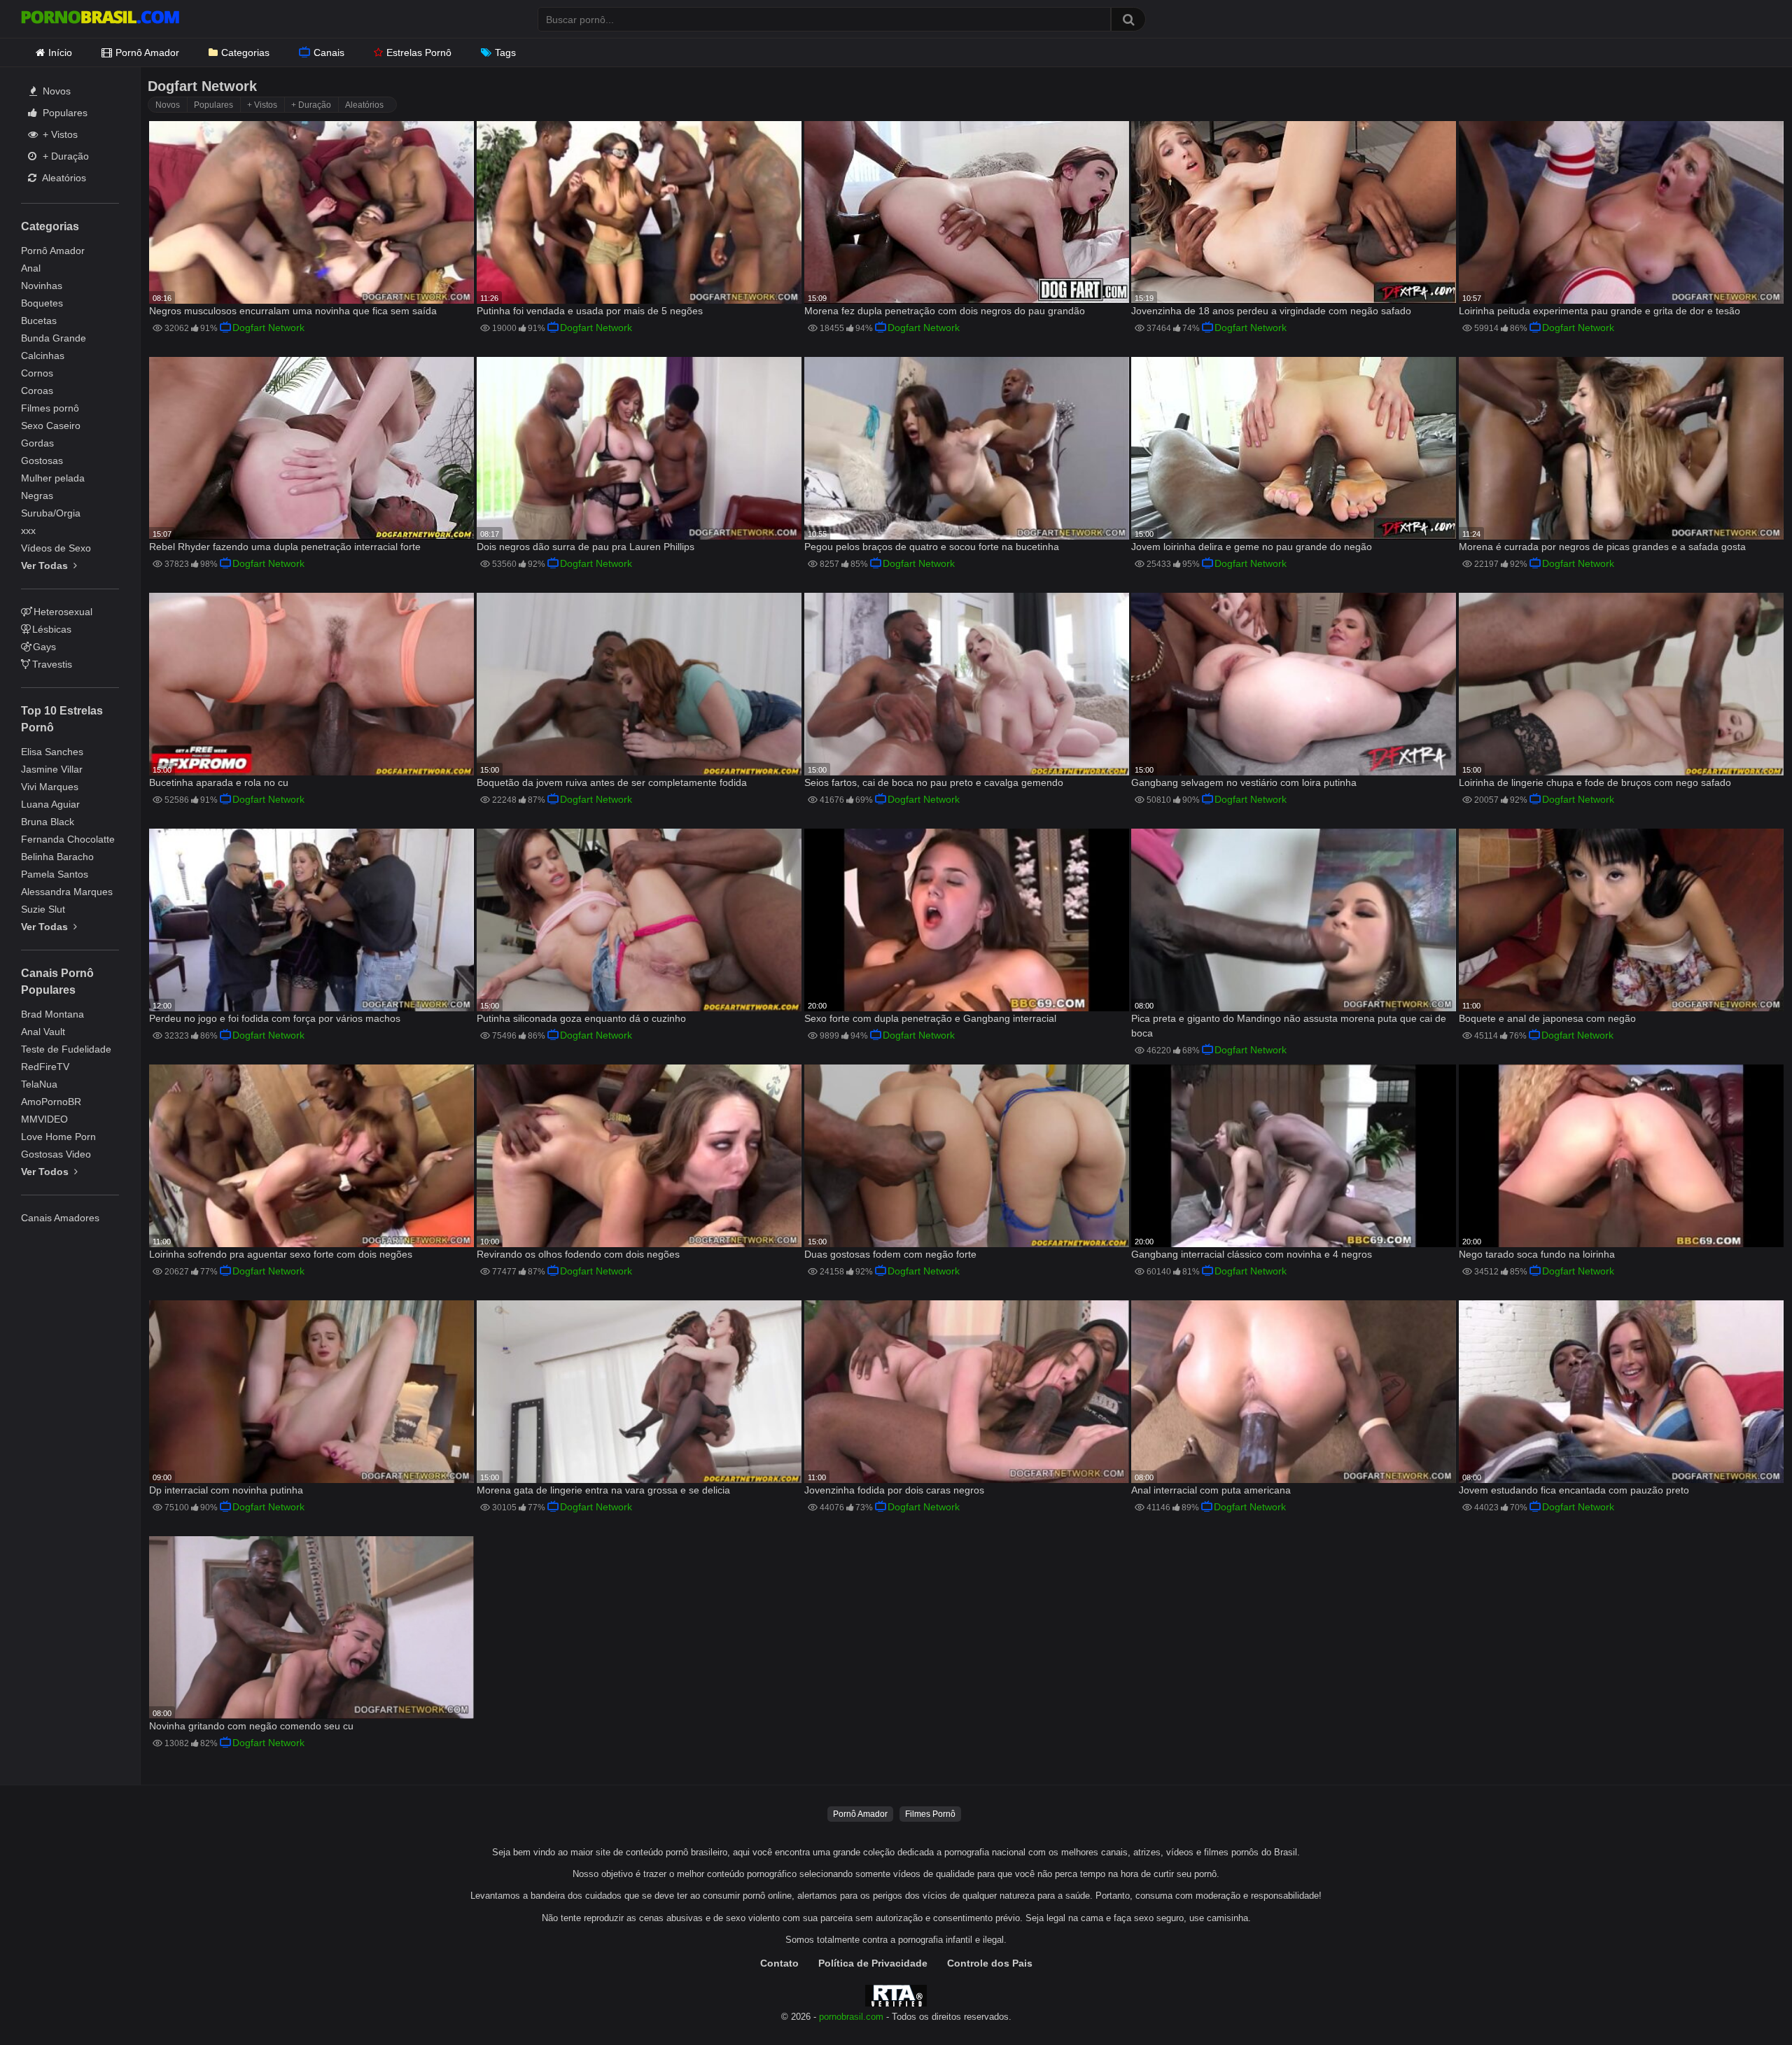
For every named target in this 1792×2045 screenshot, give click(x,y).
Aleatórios (63, 178)
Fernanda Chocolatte (68, 839)
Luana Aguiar (50, 804)
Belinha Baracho (57, 857)
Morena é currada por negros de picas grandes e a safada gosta (1602, 547)
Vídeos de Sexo (56, 548)
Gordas (37, 443)
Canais (329, 52)
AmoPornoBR (51, 1102)
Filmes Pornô (930, 1814)
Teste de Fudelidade (66, 1049)
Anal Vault (43, 1032)
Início (60, 52)
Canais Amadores (60, 1218)
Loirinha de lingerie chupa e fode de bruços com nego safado (1595, 782)
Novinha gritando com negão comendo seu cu (251, 1726)
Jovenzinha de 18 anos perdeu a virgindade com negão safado (1271, 311)
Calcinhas (43, 356)
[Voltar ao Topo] (1745, 2003)
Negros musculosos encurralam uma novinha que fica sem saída (293, 311)
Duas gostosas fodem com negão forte (890, 1254)
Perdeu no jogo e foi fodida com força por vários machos (275, 1018)
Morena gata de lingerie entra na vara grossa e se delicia (603, 1490)
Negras (37, 496)
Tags (505, 52)
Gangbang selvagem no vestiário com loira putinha (1244, 782)
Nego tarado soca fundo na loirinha (1537, 1254)
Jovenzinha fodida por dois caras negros (894, 1490)
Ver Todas (46, 565)
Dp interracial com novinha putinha (226, 1490)
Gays (44, 647)
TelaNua (39, 1084)
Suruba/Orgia (51, 513)
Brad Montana (52, 1014)
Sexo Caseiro (51, 426)
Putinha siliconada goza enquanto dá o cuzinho (581, 1018)
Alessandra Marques (67, 892)
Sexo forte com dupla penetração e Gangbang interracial (930, 1018)
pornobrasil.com (851, 2017)
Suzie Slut (43, 909)
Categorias (245, 52)
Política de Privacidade (873, 1963)
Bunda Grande (54, 338)
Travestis (52, 664)
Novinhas (42, 286)
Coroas (37, 391)
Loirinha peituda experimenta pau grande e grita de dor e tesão (1599, 311)
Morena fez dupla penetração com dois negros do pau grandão (945, 311)
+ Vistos (59, 134)
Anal (31, 268)
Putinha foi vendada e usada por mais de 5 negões (590, 311)
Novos (55, 91)
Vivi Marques (50, 787)
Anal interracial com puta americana (1211, 1490)
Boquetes (42, 303)
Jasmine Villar (52, 769)
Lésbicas (52, 629)
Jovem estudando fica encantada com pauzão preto (1574, 1490)
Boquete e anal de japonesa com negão (1547, 1018)
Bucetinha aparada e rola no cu (219, 782)
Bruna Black (48, 822)
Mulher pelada (53, 478)
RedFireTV (45, 1067)
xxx (28, 530)
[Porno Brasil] (100, 19)
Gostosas (42, 461)
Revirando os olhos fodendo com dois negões (578, 1254)
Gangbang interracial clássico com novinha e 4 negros (1252, 1254)
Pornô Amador (147, 52)
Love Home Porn (58, 1137)
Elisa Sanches (52, 752)
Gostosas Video (56, 1154)
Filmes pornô (50, 408)
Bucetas (39, 321)
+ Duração (64, 156)
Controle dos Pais (990, 1963)
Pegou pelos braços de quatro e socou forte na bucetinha (932, 547)
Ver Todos (46, 1172)
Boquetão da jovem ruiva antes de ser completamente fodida (612, 782)
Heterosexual (63, 612)
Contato (779, 1963)
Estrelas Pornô (419, 52)
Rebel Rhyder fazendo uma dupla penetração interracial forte (285, 547)
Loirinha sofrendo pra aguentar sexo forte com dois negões (281, 1254)
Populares (64, 113)
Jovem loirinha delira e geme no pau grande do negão (1252, 547)
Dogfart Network (268, 328)
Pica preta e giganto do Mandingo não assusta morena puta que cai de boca (1289, 1026)
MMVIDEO (44, 1119)
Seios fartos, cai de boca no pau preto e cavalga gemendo (934, 782)
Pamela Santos (55, 874)
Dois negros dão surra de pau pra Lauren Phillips (586, 547)
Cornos (37, 373)
